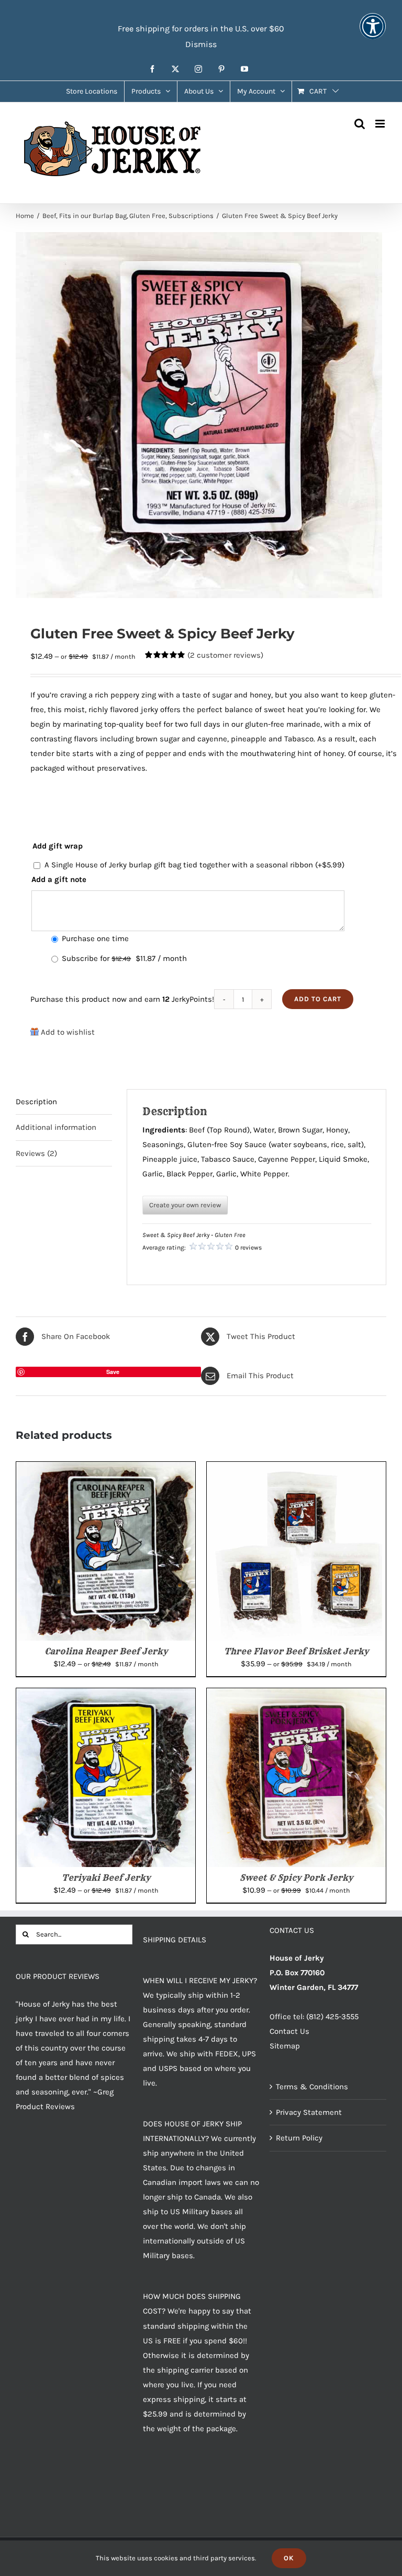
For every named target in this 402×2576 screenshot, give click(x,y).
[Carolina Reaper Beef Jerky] (106, 1469)
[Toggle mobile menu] (381, 124)
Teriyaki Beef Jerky (106, 1877)
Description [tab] (36, 1102)
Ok (289, 2558)
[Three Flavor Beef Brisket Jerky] (296, 1469)
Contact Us (289, 2031)
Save (113, 1372)
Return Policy (299, 2138)
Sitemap (285, 2046)
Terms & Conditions (312, 2087)
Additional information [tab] (56, 1127)
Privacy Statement (309, 2112)
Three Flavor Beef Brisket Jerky (296, 1651)
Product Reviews (45, 2106)
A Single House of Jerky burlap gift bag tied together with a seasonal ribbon (194, 865)
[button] (373, 33)
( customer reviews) (225, 655)
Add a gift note (59, 879)
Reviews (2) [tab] (36, 1153)
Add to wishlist (68, 1032)
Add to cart (318, 999)
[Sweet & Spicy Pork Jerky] (296, 1696)
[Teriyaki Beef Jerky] (106, 1696)
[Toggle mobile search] (360, 124)
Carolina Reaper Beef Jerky (106, 1651)
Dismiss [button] (201, 44)
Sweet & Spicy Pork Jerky (296, 1877)
